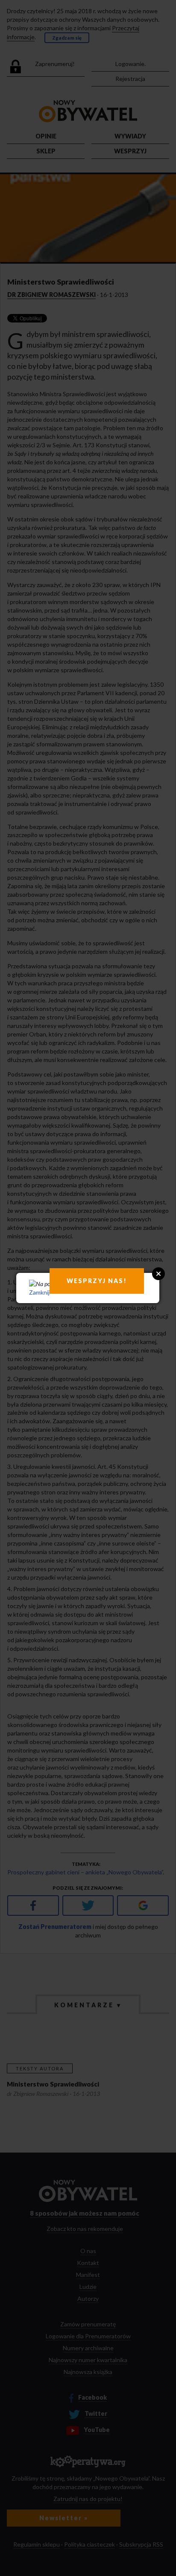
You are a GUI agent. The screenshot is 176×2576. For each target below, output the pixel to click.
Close (158, 1274)
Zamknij (39, 1292)
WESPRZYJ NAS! (97, 1281)
